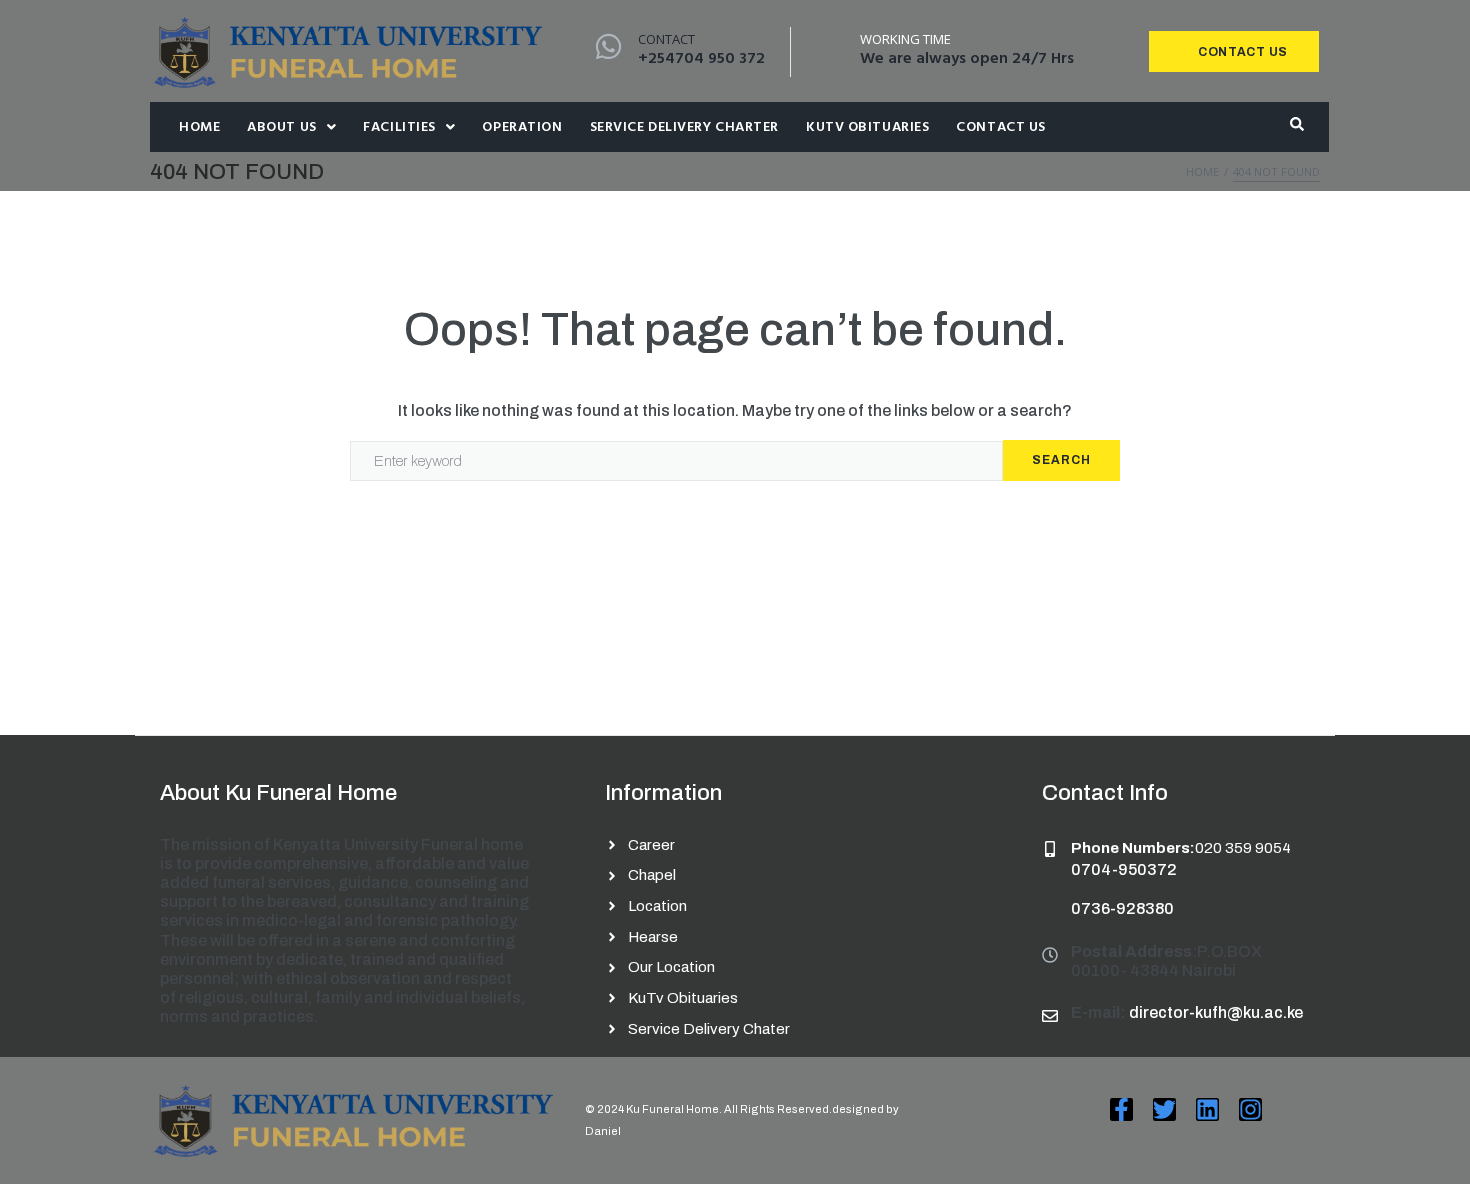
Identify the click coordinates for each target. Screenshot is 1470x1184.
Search (1061, 460)
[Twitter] (1164, 1109)
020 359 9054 (1243, 848)
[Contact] (608, 46)
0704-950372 (1124, 869)
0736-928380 (1122, 908)
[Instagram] (1250, 1109)
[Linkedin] (1207, 1109)
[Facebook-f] (1121, 1109)
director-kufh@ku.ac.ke (1216, 1012)
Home (1202, 171)
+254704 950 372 (701, 59)
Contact (666, 39)
